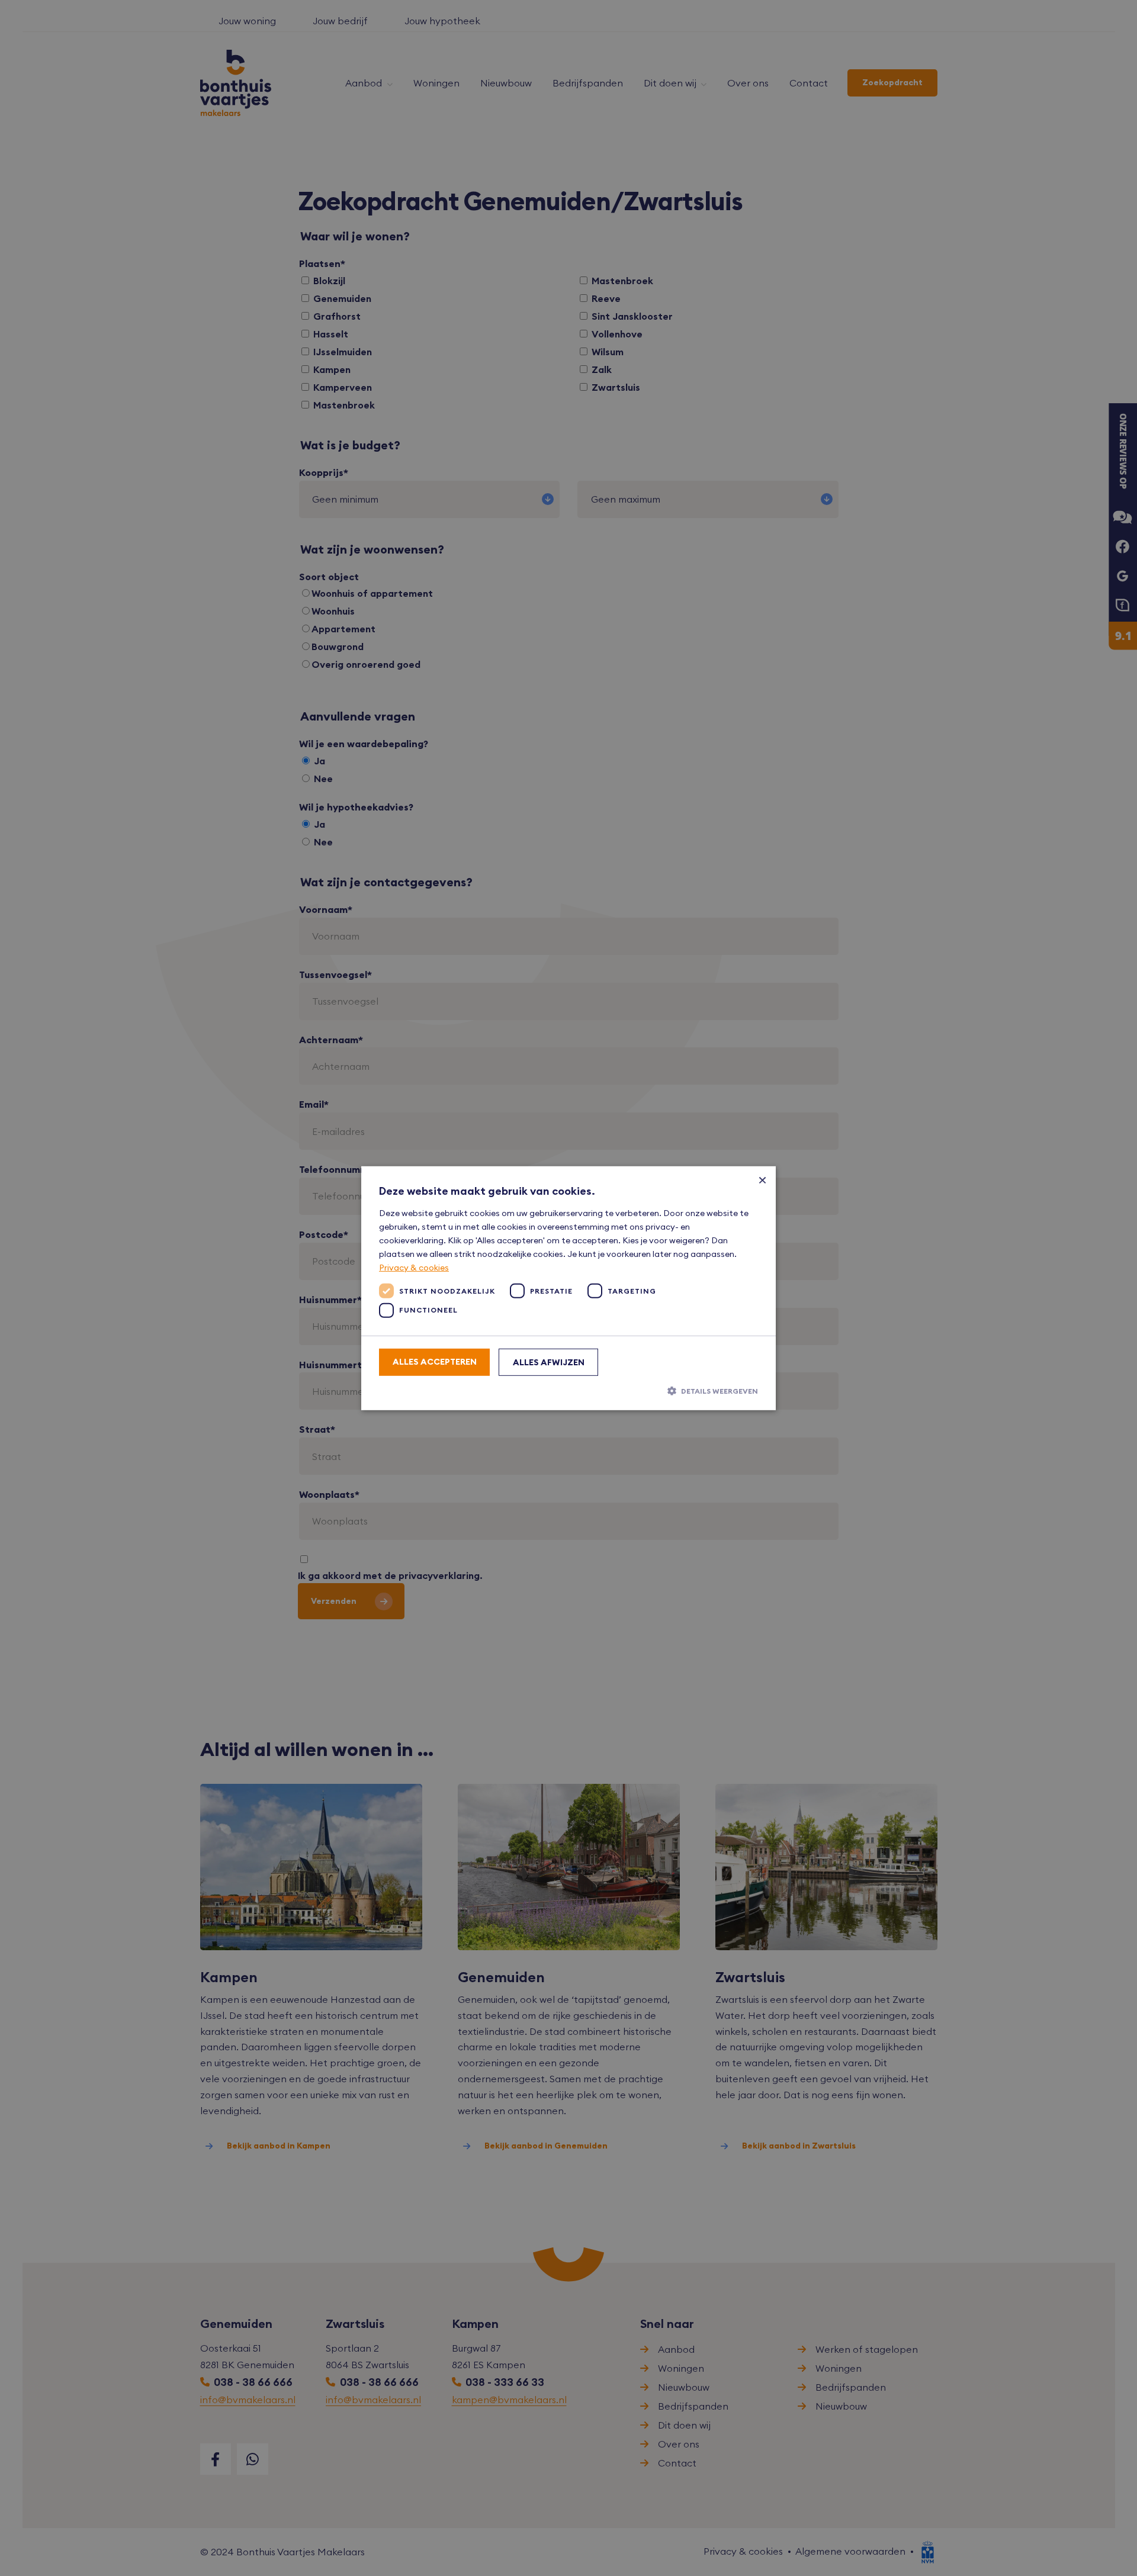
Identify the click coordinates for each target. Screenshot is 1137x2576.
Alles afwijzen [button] (549, 1362)
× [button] (762, 1179)
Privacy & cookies (414, 1268)
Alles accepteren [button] (435, 1362)
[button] (568, 1391)
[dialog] (568, 1288)
